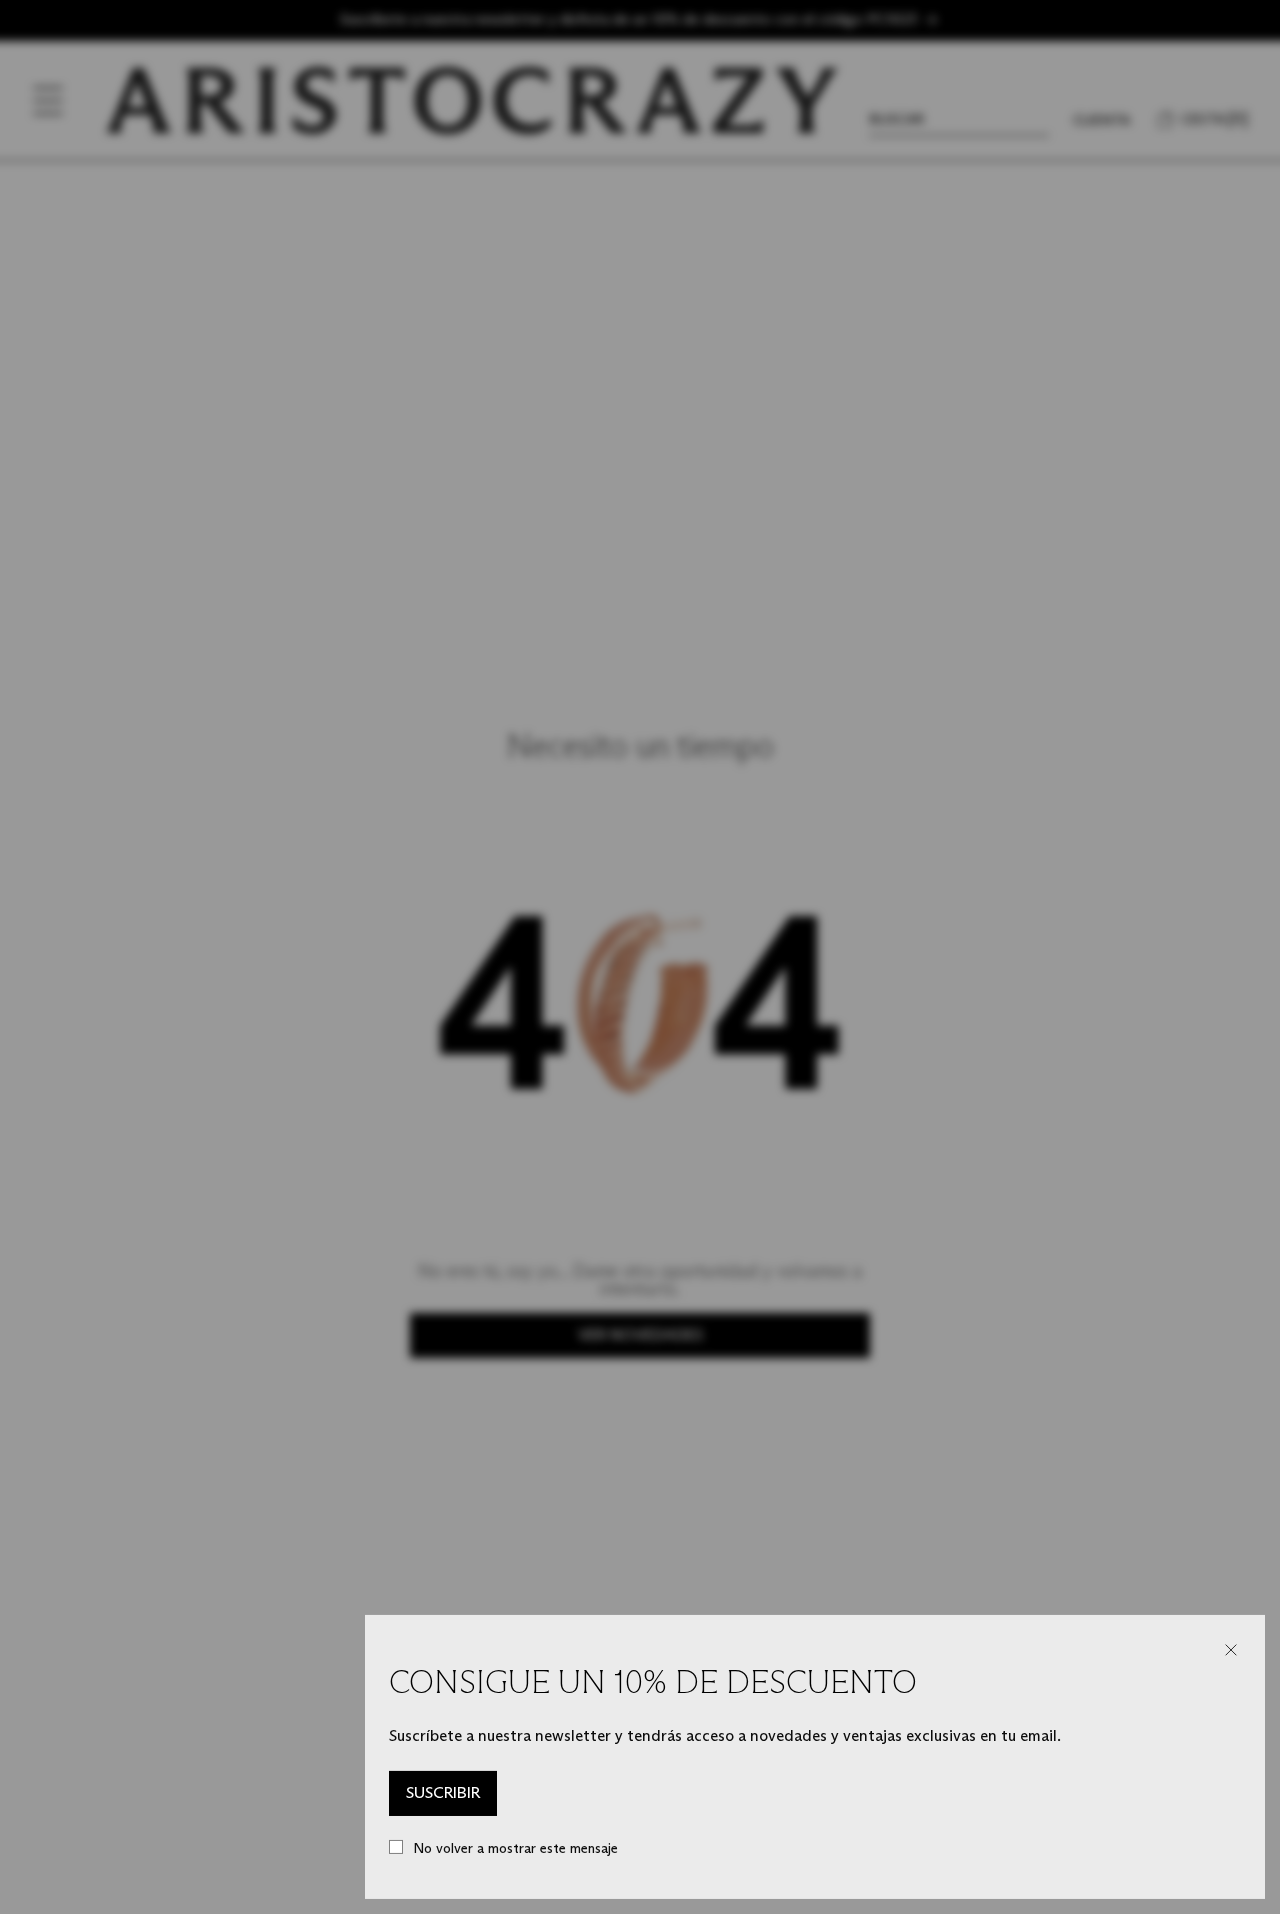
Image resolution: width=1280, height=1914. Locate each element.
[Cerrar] (1231, 1650)
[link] (443, 1794)
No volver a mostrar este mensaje (515, 1848)
